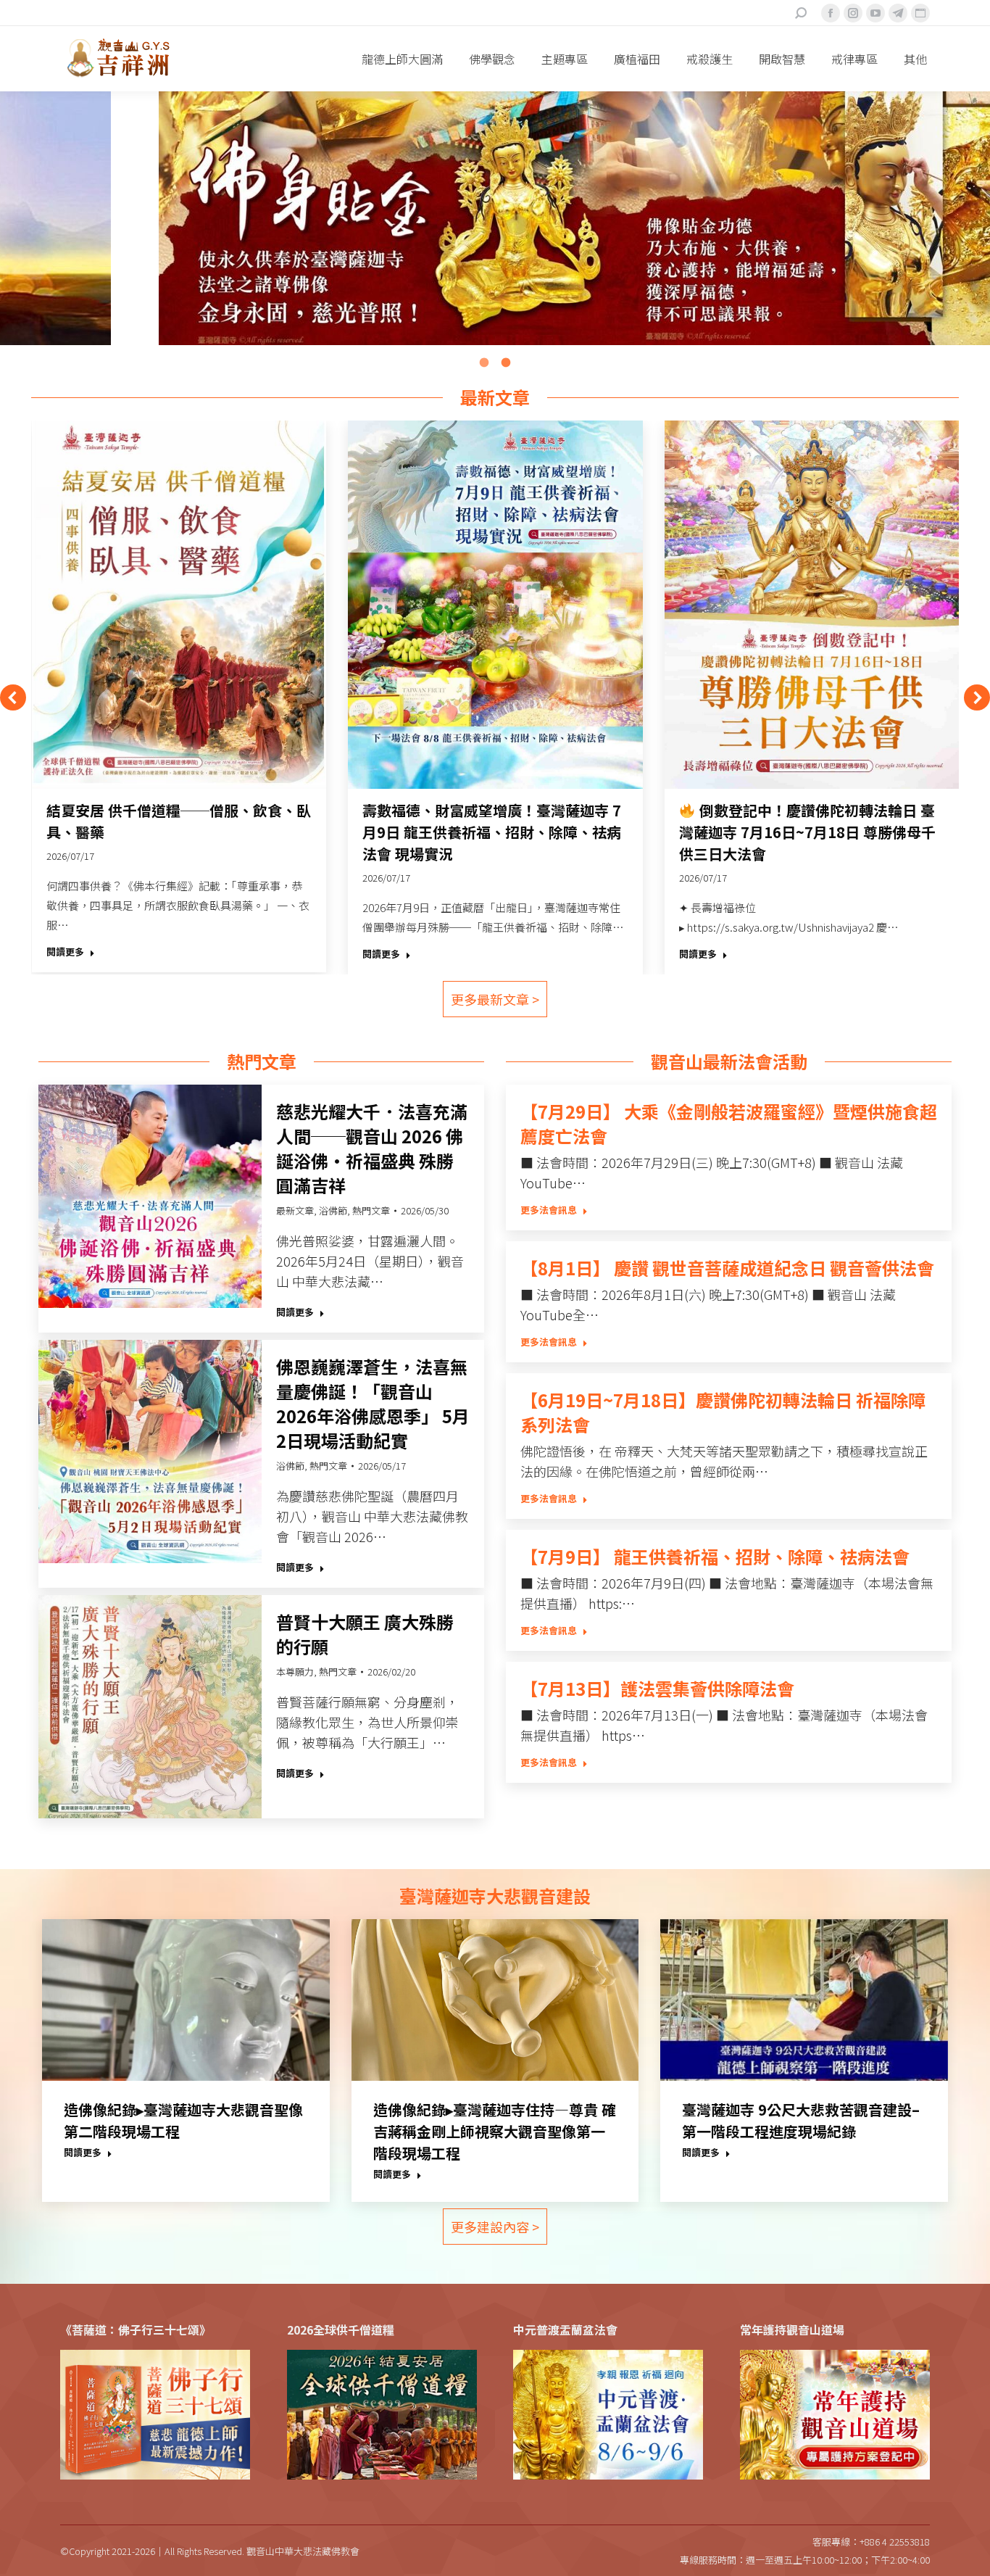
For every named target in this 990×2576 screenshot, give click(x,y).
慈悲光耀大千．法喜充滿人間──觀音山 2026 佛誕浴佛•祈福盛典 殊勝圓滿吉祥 (372, 1148)
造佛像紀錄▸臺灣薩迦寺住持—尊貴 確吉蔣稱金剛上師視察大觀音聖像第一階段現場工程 (495, 2131)
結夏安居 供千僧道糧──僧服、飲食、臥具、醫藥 (179, 821)
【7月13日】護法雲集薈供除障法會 (657, 1689)
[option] (495, 218)
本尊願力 (295, 1672)
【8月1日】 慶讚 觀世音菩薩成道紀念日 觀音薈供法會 (727, 1268)
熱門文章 (371, 1210)
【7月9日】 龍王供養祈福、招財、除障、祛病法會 (715, 1557)
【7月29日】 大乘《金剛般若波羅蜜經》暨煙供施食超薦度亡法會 (729, 1124)
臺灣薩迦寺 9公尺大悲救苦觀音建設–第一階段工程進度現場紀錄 (801, 2120)
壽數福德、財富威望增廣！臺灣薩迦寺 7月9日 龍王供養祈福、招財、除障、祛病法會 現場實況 (492, 832)
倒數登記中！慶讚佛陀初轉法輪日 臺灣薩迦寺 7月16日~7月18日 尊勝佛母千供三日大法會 (807, 832)
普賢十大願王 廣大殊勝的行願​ (365, 1634)
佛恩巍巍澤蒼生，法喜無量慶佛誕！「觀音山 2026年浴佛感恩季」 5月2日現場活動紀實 (373, 1404)
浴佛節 (333, 1210)
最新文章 (295, 1210)
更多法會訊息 (549, 1210)
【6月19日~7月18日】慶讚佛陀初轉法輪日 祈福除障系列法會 (723, 1412)
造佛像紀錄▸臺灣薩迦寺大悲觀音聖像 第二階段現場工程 (183, 2120)
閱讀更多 (65, 952)
